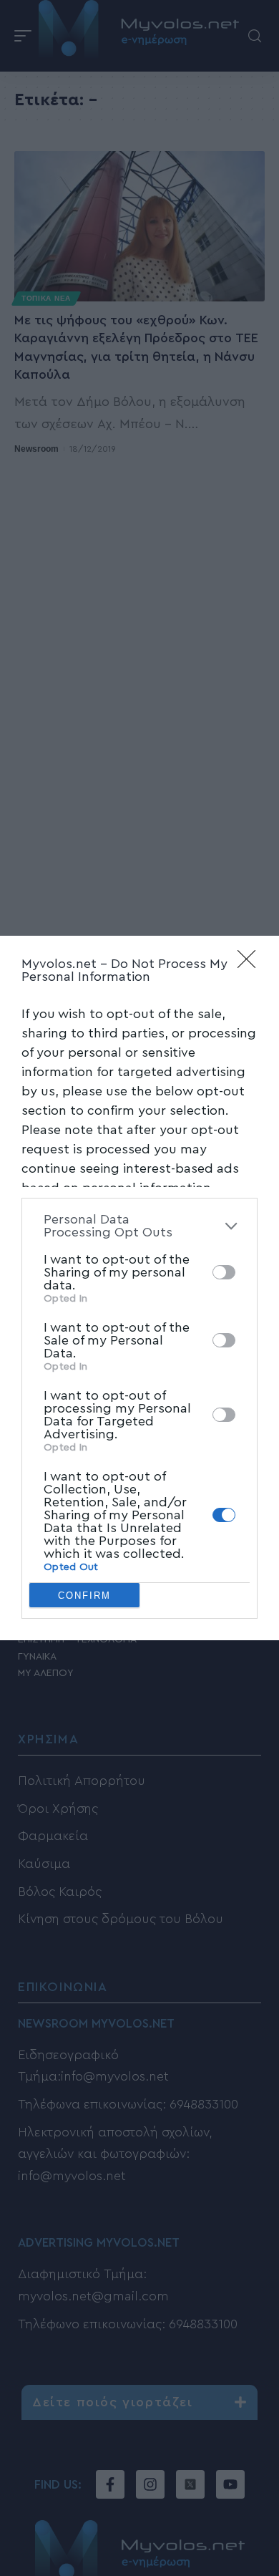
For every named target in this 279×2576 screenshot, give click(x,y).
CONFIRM (84, 1596)
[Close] (251, 964)
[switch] (224, 1272)
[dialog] (139, 1288)
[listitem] (139, 1226)
